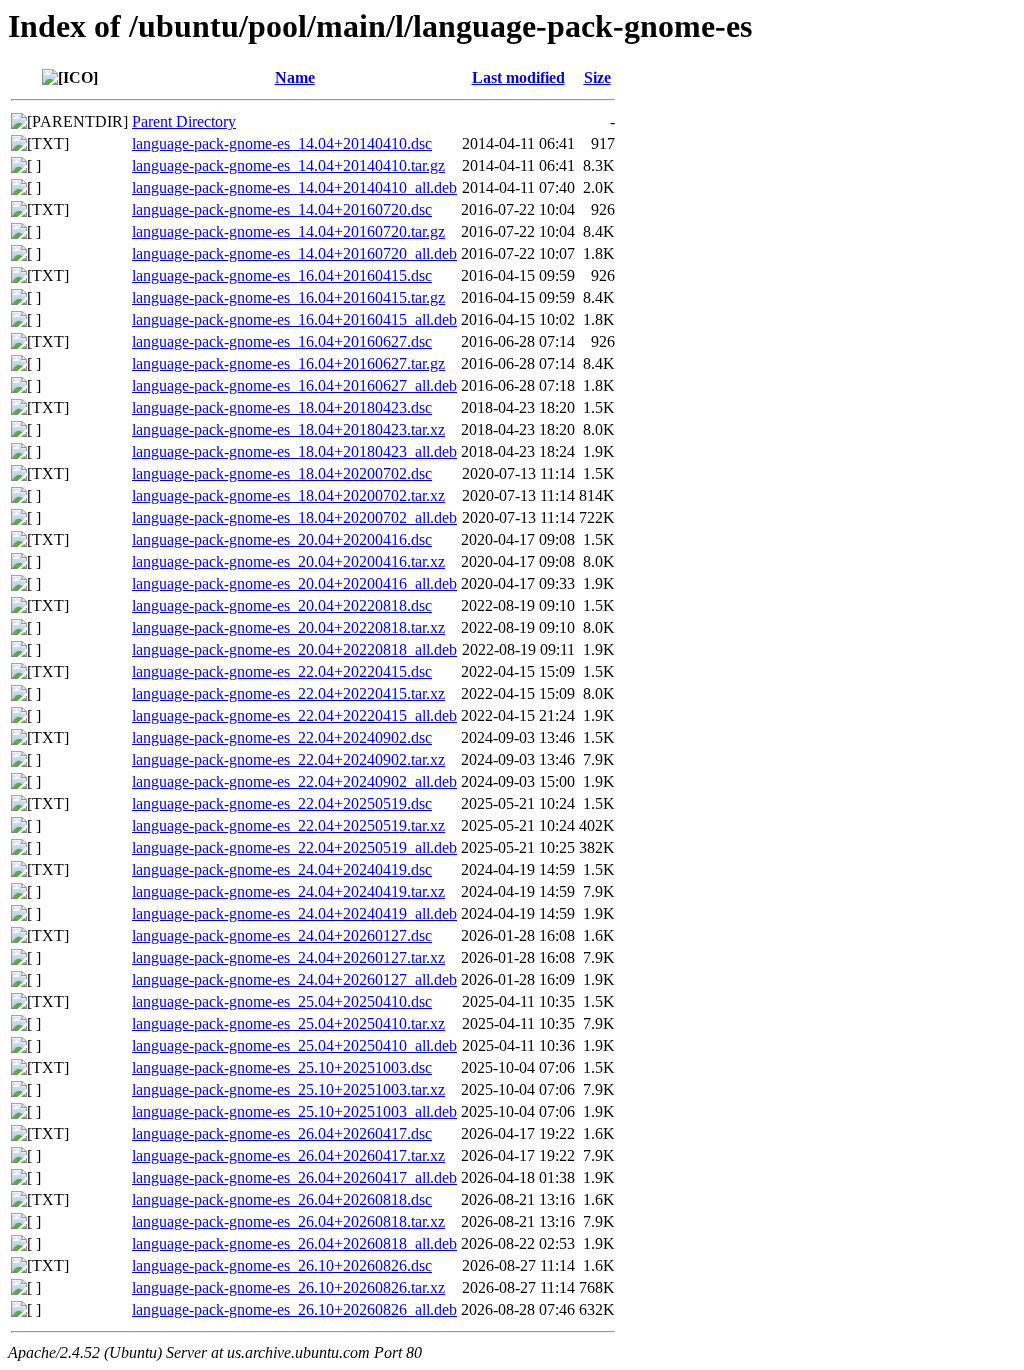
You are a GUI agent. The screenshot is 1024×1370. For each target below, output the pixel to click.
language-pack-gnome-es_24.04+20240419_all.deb (294, 913)
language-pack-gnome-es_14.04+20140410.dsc (282, 143)
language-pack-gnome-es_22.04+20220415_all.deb (294, 715)
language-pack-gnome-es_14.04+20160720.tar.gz (288, 231)
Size (597, 77)
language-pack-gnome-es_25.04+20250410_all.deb (294, 1045)
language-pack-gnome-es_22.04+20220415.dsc (282, 671)
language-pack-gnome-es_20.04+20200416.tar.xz (288, 561)
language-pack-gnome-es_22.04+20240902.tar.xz (288, 759)
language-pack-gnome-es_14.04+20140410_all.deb (294, 187)
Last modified (518, 77)
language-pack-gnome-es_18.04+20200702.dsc (282, 473)
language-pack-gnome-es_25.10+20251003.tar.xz (288, 1089)
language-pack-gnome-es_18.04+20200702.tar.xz (288, 495)
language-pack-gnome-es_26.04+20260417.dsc (282, 1133)
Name (295, 77)
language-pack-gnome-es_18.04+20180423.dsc (282, 407)
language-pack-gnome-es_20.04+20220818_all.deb (294, 649)
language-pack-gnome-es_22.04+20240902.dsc (282, 737)
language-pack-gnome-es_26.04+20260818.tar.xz (288, 1221)
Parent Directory (184, 121)
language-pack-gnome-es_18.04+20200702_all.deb (294, 517)
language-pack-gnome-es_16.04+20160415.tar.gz (288, 297)
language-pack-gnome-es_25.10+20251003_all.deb (294, 1111)
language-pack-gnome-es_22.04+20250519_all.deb (294, 847)
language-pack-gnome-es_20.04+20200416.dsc (282, 539)
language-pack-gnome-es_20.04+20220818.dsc (282, 605)
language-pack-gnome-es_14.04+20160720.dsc (282, 209)
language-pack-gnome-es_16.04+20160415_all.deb (294, 319)
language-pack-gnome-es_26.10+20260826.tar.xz (288, 1287)
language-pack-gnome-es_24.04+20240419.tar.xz (288, 891)
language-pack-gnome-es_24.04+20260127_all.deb (294, 979)
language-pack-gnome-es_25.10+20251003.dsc (282, 1067)
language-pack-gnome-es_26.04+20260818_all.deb (294, 1243)
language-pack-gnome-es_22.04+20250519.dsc (282, 803)
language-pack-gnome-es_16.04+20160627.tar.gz (288, 363)
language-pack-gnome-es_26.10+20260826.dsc (282, 1265)
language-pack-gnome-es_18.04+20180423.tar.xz (288, 429)
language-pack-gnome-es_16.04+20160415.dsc (282, 275)
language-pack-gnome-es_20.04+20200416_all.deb (294, 583)
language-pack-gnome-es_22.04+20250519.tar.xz (288, 825)
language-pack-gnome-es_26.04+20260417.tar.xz (288, 1155)
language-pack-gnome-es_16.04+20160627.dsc (282, 341)
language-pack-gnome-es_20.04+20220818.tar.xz (288, 627)
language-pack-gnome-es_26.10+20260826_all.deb (294, 1309)
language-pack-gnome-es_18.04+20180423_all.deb (294, 451)
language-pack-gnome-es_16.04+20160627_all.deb (294, 385)
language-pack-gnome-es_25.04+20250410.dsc (282, 1001)
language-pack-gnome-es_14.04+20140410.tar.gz (288, 165)
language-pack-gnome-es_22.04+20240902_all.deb (294, 781)
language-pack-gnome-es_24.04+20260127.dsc (282, 935)
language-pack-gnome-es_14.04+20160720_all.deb (294, 253)
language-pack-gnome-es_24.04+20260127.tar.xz (288, 957)
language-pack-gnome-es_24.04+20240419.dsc (282, 869)
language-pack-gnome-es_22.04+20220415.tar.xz (288, 693)
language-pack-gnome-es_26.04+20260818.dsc (282, 1199)
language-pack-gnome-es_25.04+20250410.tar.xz (288, 1023)
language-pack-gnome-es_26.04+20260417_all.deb (294, 1177)
